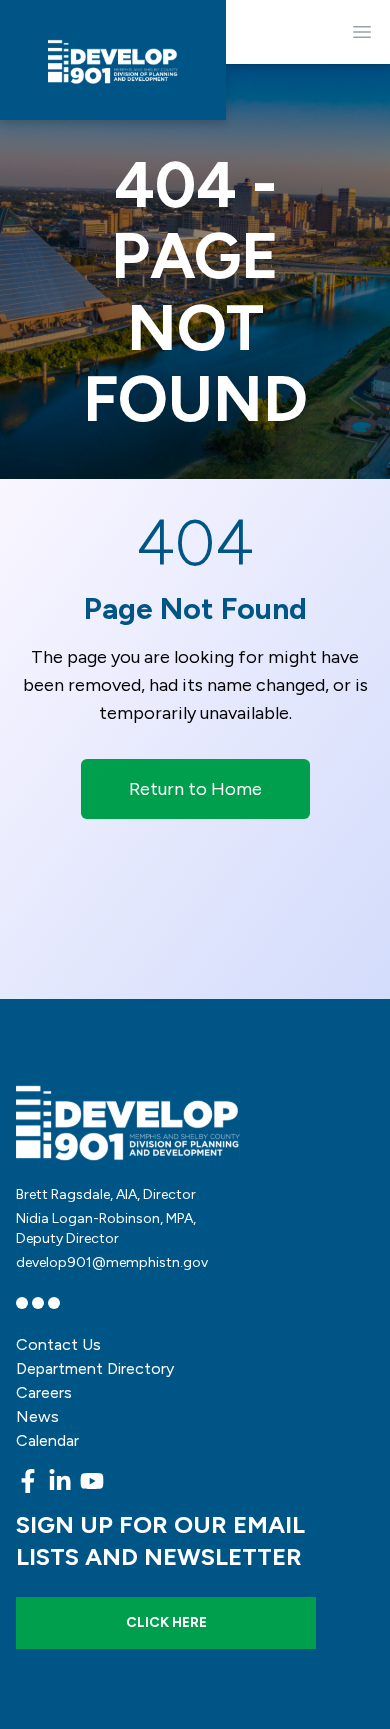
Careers (44, 1392)
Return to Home (195, 789)
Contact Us (58, 1344)
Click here (166, 1622)
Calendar (47, 1440)
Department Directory (95, 1368)
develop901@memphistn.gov (112, 1262)
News (37, 1416)
